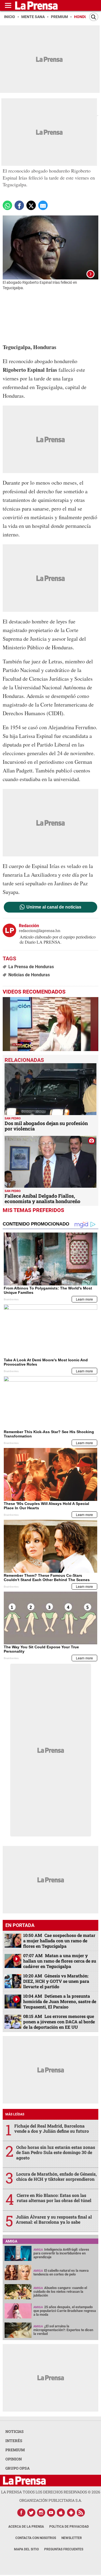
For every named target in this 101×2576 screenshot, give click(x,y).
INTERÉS (14, 2441)
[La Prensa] (24, 2481)
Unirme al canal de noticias (54, 907)
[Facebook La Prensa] (21, 2513)
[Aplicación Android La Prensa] (71, 2513)
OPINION (14, 2459)
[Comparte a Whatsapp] (7, 205)
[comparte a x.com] (31, 205)
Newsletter (72, 2538)
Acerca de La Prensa (26, 2527)
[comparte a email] (43, 205)
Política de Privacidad (69, 2527)
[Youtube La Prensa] (51, 2513)
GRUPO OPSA (18, 2468)
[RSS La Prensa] (81, 2513)
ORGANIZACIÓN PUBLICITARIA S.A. (51, 2500)
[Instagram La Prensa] (41, 2513)
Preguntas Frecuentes (64, 2549)
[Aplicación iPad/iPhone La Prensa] (61, 2513)
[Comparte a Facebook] (19, 205)
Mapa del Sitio (26, 2549)
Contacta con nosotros (36, 2538)
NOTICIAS (15, 2431)
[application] (50, 1024)
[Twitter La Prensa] (31, 2513)
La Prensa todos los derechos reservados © (51, 2492)
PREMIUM (15, 2450)
